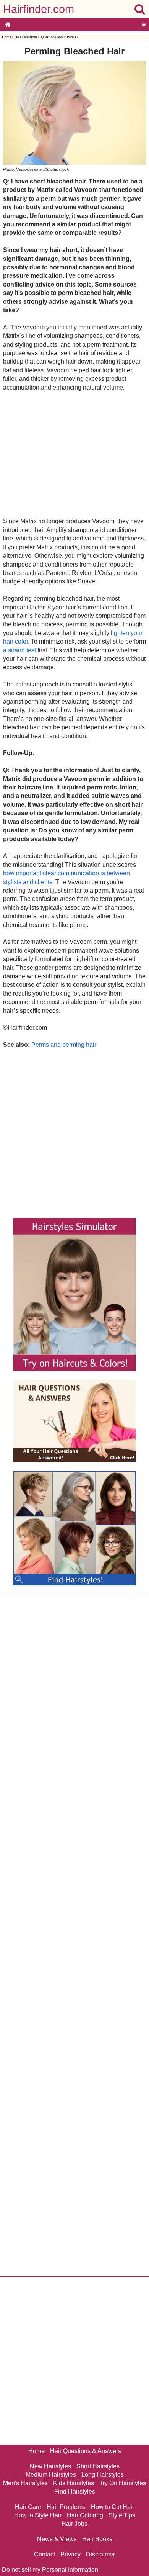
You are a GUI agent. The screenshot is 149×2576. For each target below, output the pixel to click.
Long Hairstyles (103, 2475)
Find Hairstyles (75, 2492)
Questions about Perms (59, 37)
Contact (45, 2554)
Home (6, 37)
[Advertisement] (74, 454)
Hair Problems (66, 2507)
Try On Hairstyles (123, 2483)
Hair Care (28, 2507)
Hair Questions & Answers (86, 2451)
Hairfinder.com (39, 9)
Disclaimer (100, 2554)
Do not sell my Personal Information (50, 2570)
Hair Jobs (74, 2524)
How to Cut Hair (113, 2507)
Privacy (70, 2554)
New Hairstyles (50, 2466)
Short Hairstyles (98, 2466)
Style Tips (122, 2515)
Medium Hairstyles (51, 2475)
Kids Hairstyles (74, 2483)
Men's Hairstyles (25, 2483)
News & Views (57, 2539)
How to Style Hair (38, 2515)
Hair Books (97, 2539)
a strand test (19, 650)
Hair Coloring (85, 2515)
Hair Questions (26, 37)
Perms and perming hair (64, 1045)
